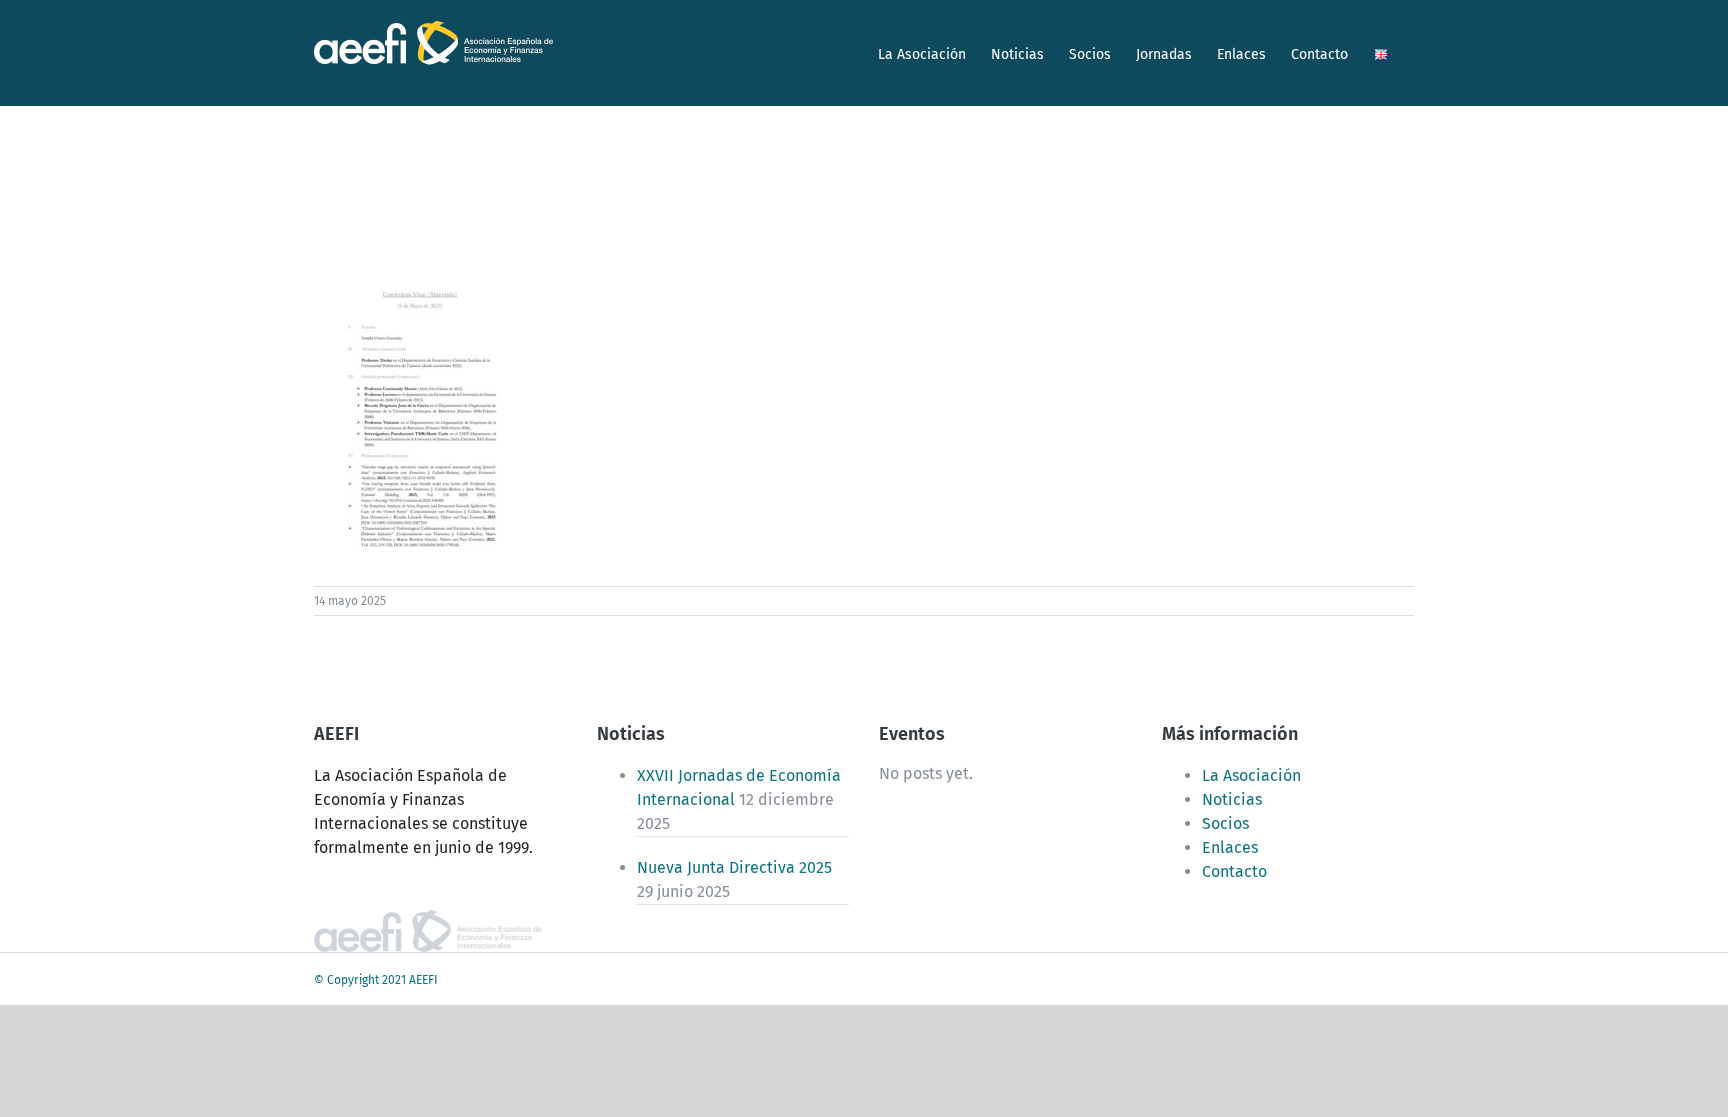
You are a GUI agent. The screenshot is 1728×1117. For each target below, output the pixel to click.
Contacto (1234, 871)
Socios (1225, 823)
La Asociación (1251, 775)
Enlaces (1230, 847)
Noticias (1232, 799)
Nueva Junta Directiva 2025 (734, 867)
